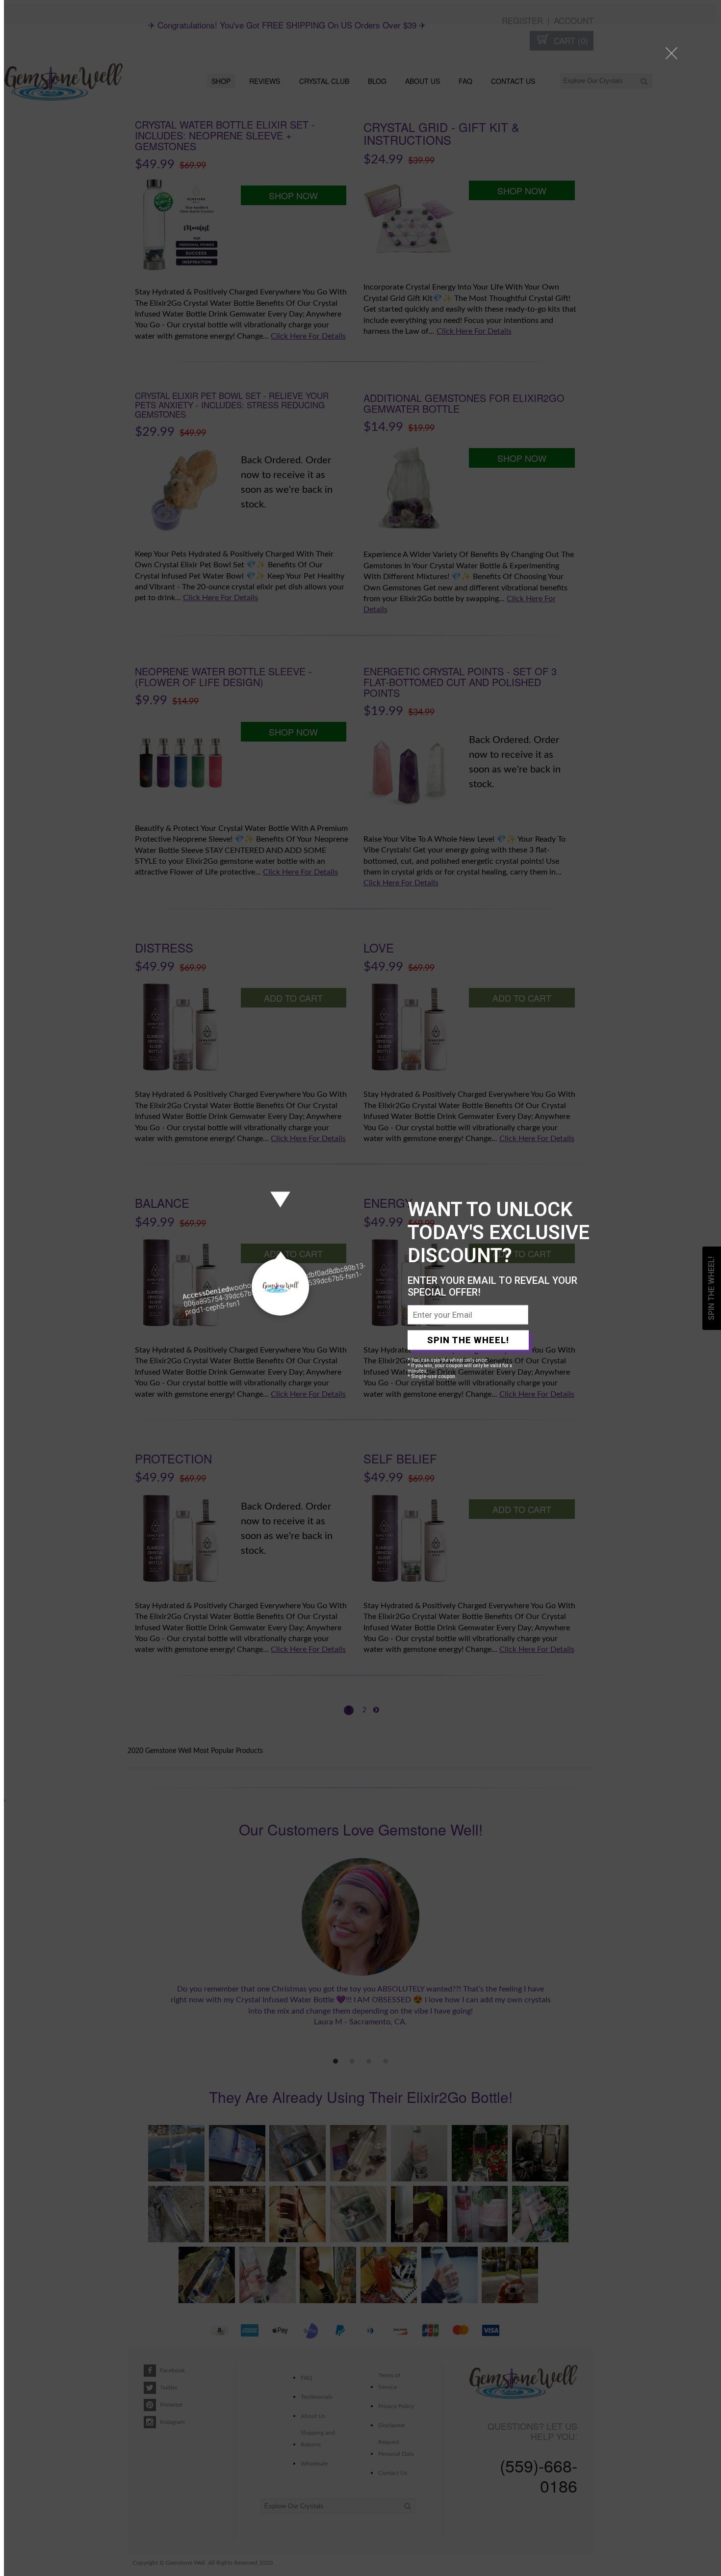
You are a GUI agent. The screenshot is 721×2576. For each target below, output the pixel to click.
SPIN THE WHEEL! (468, 1340)
